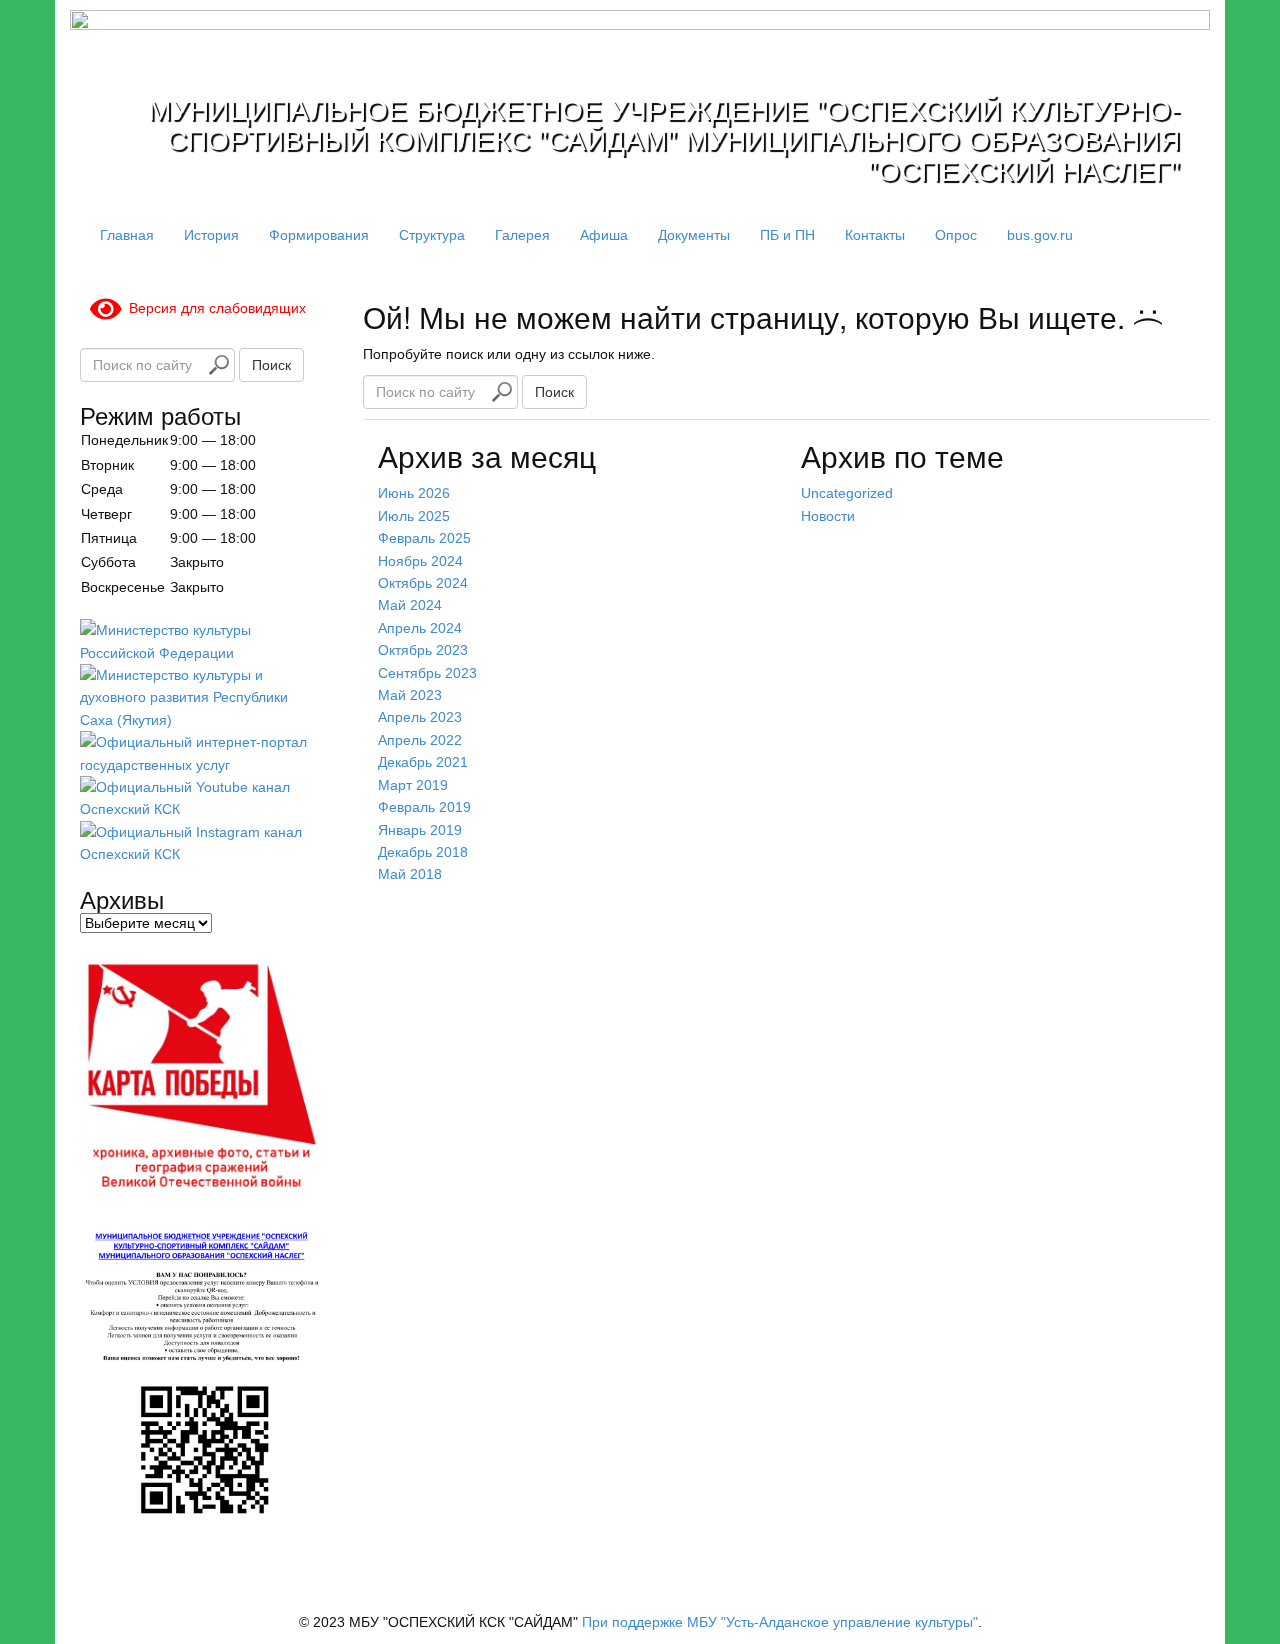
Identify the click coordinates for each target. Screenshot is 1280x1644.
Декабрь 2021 (423, 762)
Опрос (956, 235)
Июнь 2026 (414, 493)
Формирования (319, 235)
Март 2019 (413, 785)
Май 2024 (410, 605)
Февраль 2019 (424, 807)
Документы (694, 235)
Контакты (875, 235)
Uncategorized (847, 493)
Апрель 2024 (420, 628)
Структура (432, 235)
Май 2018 (410, 874)
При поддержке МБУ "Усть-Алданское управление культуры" (780, 1622)
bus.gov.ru (1040, 235)
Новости (828, 516)
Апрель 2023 (420, 717)
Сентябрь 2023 (427, 673)
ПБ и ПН (787, 235)
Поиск (554, 392)
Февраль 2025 (424, 538)
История (211, 235)
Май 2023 (410, 695)
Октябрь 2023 (423, 650)
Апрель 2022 (420, 740)
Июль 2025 (414, 516)
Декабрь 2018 (423, 852)
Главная (127, 235)
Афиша (604, 235)
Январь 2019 (420, 830)
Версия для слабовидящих (214, 308)
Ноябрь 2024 (420, 561)
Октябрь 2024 (423, 583)
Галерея (522, 235)
